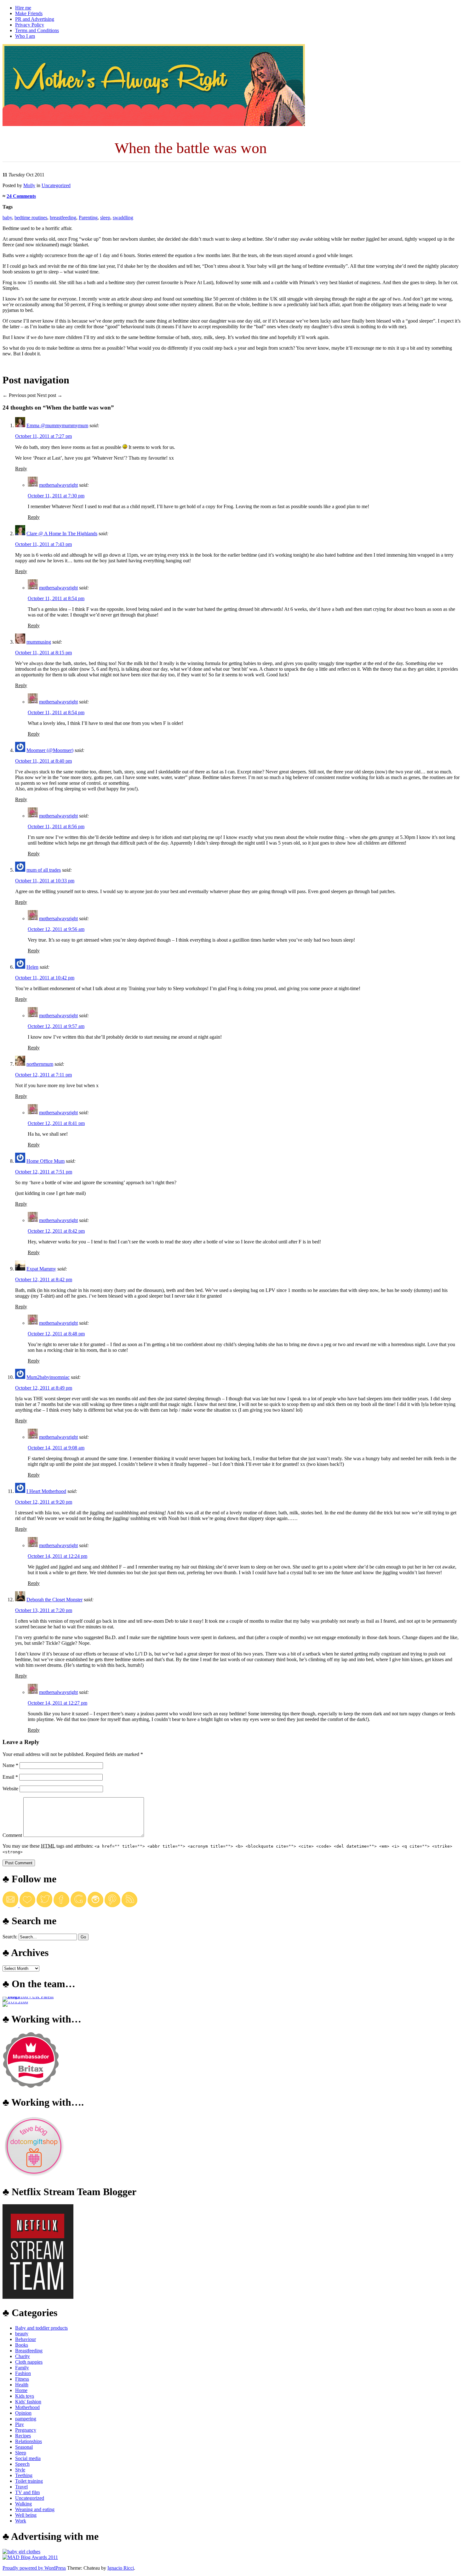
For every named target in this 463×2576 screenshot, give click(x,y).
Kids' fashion (28, 2402)
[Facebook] (61, 1905)
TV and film (27, 2492)
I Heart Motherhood (46, 1491)
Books (22, 2345)
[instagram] (95, 1905)
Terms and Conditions (37, 30)
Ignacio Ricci (121, 2568)
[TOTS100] (15, 2002)
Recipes (23, 2436)
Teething (24, 2475)
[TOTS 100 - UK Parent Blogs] (29, 1997)
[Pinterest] (112, 1905)
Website (10, 1789)
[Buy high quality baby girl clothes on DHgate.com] (21, 2552)
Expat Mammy (41, 1269)
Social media (28, 2458)
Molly (29, 185)
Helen (32, 967)
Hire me (23, 8)
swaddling (123, 218)
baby (7, 218)
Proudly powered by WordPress (34, 2568)
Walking (23, 2504)
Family (22, 2368)
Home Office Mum (46, 1161)
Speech (22, 2464)
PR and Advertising (35, 19)
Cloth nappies (29, 2362)
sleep (105, 218)
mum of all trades (44, 870)
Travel (21, 2487)
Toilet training (29, 2481)
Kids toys (25, 2396)
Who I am (25, 36)
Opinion (23, 2413)
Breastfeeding (29, 2351)
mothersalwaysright (58, 485)
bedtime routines (31, 218)
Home (21, 2390)
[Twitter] (44, 1905)
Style (20, 2470)
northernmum (40, 1064)
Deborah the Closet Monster (54, 1600)
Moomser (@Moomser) (50, 750)
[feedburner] (11, 1905)
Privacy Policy (30, 25)
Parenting (88, 218)
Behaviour (26, 2339)
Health (22, 2385)
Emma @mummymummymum (57, 425)
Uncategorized (56, 185)
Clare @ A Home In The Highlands (62, 534)
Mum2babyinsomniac (48, 1377)
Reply (21, 469)
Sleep (21, 2453)
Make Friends (29, 13)
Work (21, 2521)
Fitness (22, 2379)
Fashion (23, 2373)
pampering (26, 2419)
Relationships (29, 2441)
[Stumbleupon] (129, 1905)
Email (10, 1777)
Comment (12, 1835)
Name (10, 1765)
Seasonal (24, 2447)
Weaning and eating (35, 2509)
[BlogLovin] (27, 1905)
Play (20, 2424)
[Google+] (78, 1905)
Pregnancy (26, 2430)
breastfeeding (63, 218)
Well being (26, 2515)
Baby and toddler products (41, 2328)
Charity (23, 2356)
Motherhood (27, 2407)
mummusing (39, 642)
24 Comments (21, 196)
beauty (22, 2334)
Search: (10, 1937)
